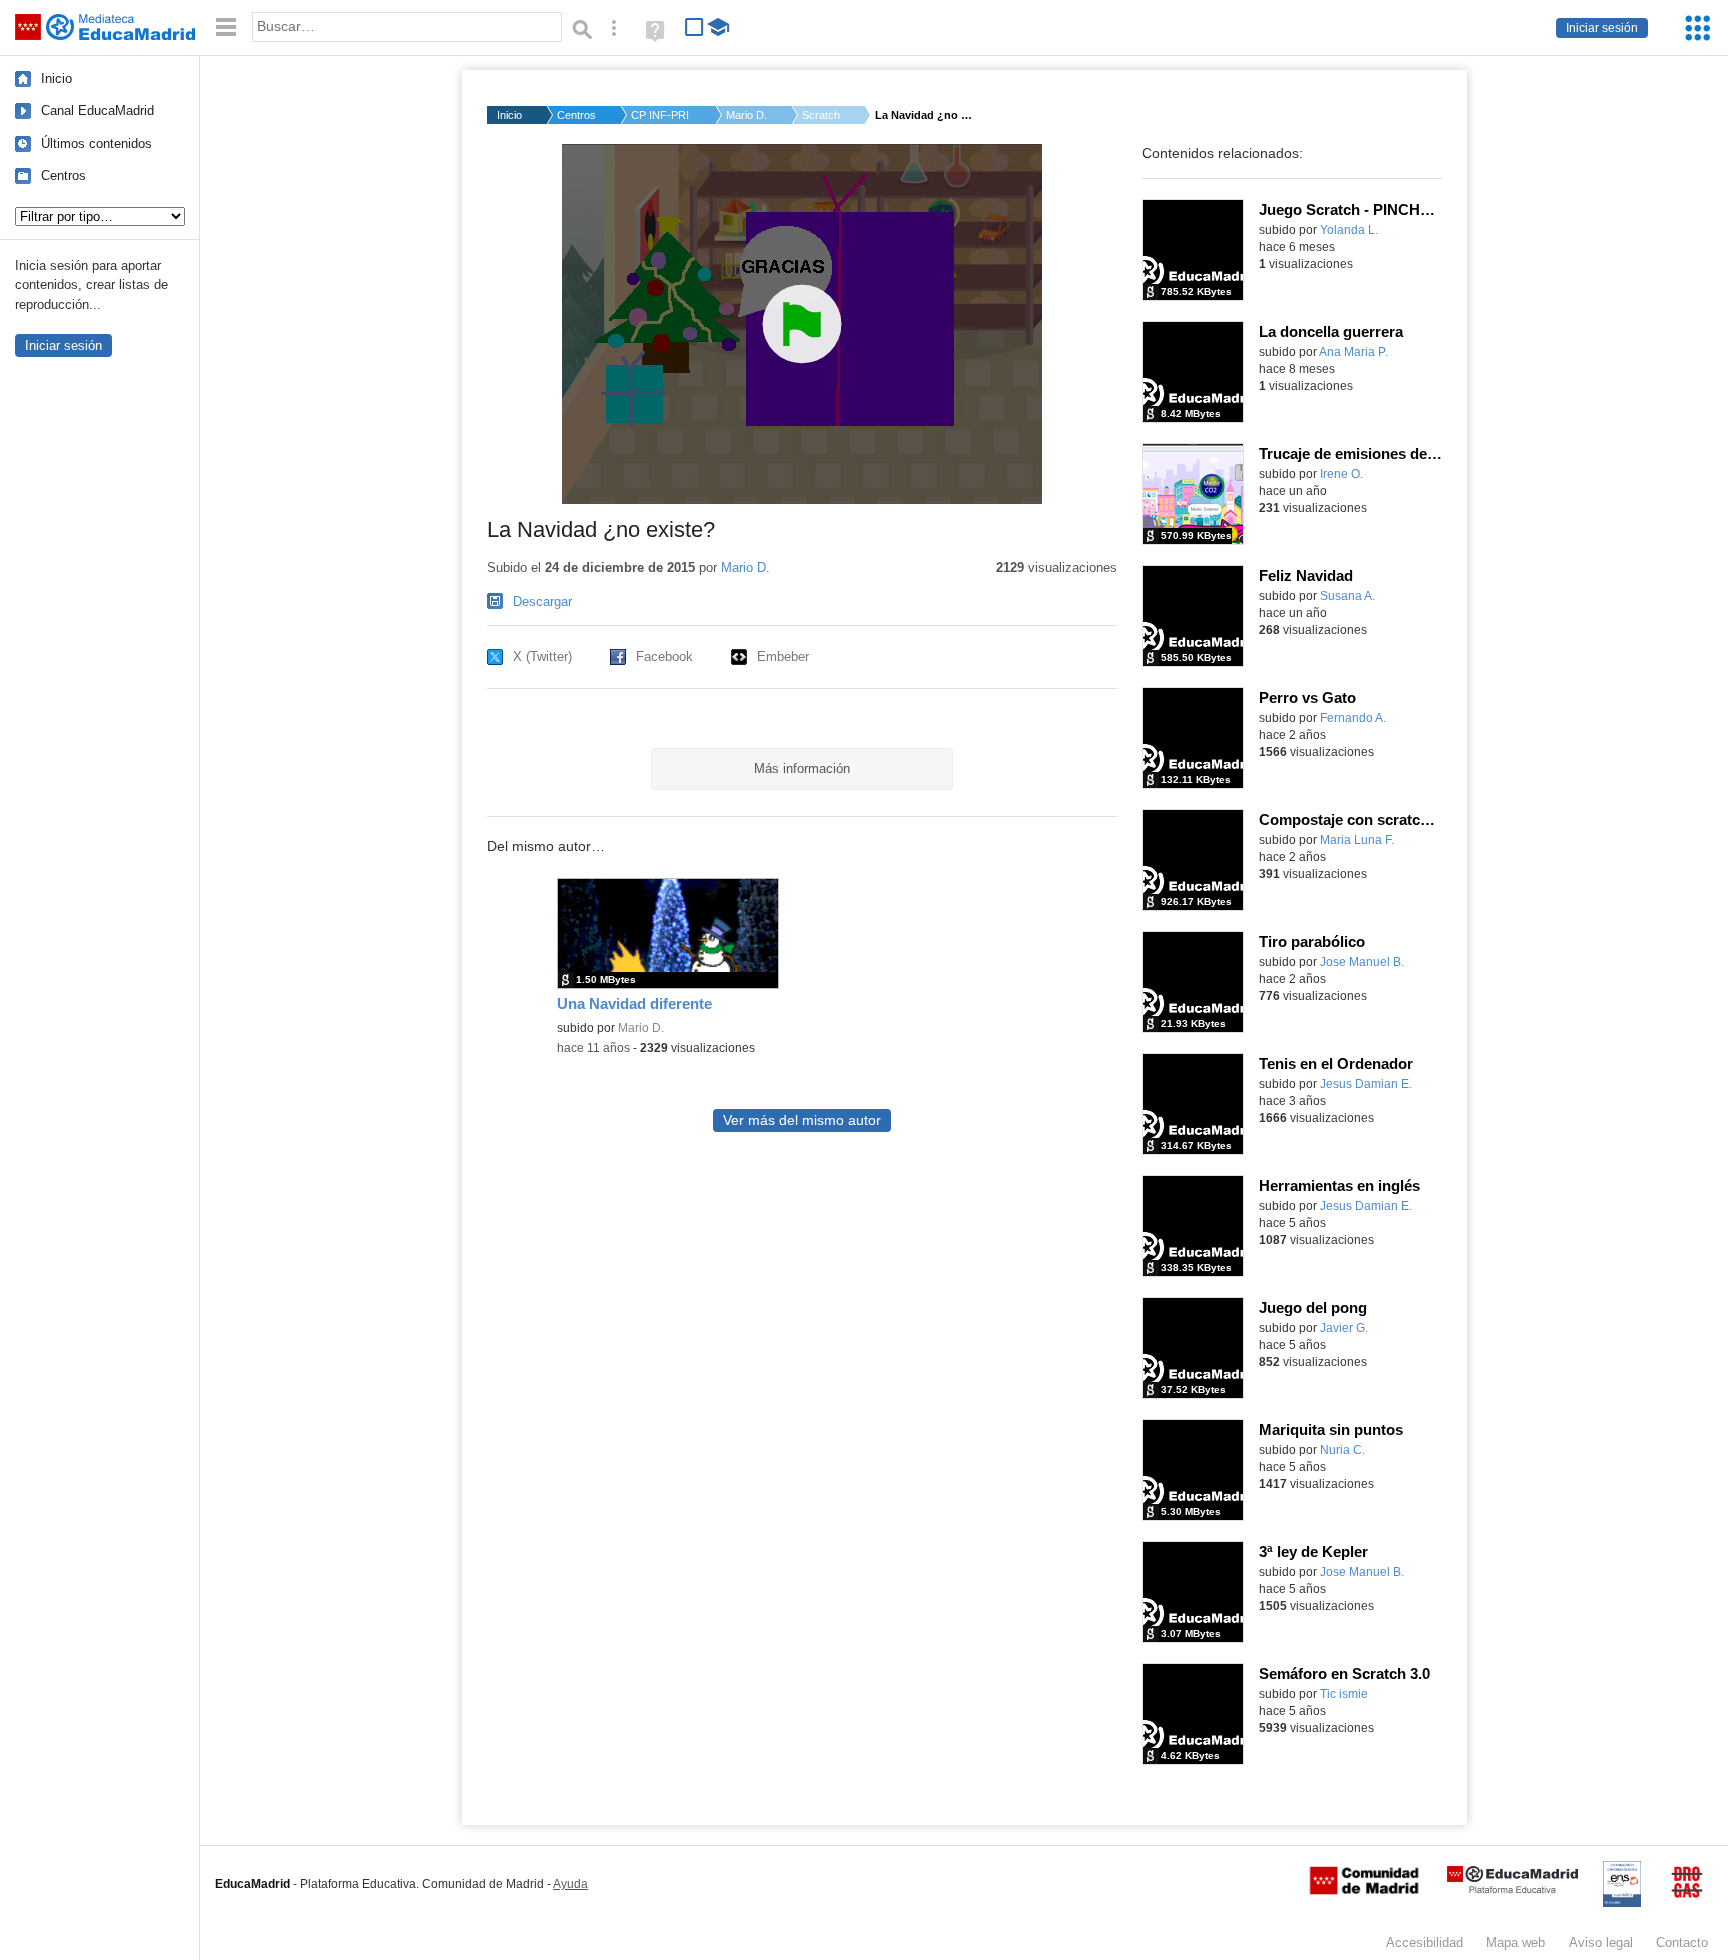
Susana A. (1347, 596)
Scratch (821, 115)
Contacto (1682, 1942)
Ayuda (570, 1884)
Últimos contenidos (96, 143)
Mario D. (746, 115)
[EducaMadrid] (1512, 1889)
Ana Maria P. (1353, 352)
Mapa (1515, 1942)
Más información (802, 768)
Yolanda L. (1349, 230)
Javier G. (1344, 1328)
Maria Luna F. (1357, 840)
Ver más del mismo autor (802, 1120)
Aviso (1601, 1942)
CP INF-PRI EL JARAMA (661, 115)
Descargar (542, 601)
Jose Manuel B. (1362, 962)
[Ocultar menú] (226, 27)
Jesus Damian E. (1366, 1084)
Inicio (56, 78)
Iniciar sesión (1602, 28)
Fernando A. (1353, 718)
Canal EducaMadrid (97, 110)
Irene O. (1341, 474)
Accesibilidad (1424, 1942)
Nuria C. (1342, 1450)
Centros (63, 175)
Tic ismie (1344, 1694)
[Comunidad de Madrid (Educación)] (1364, 1890)
